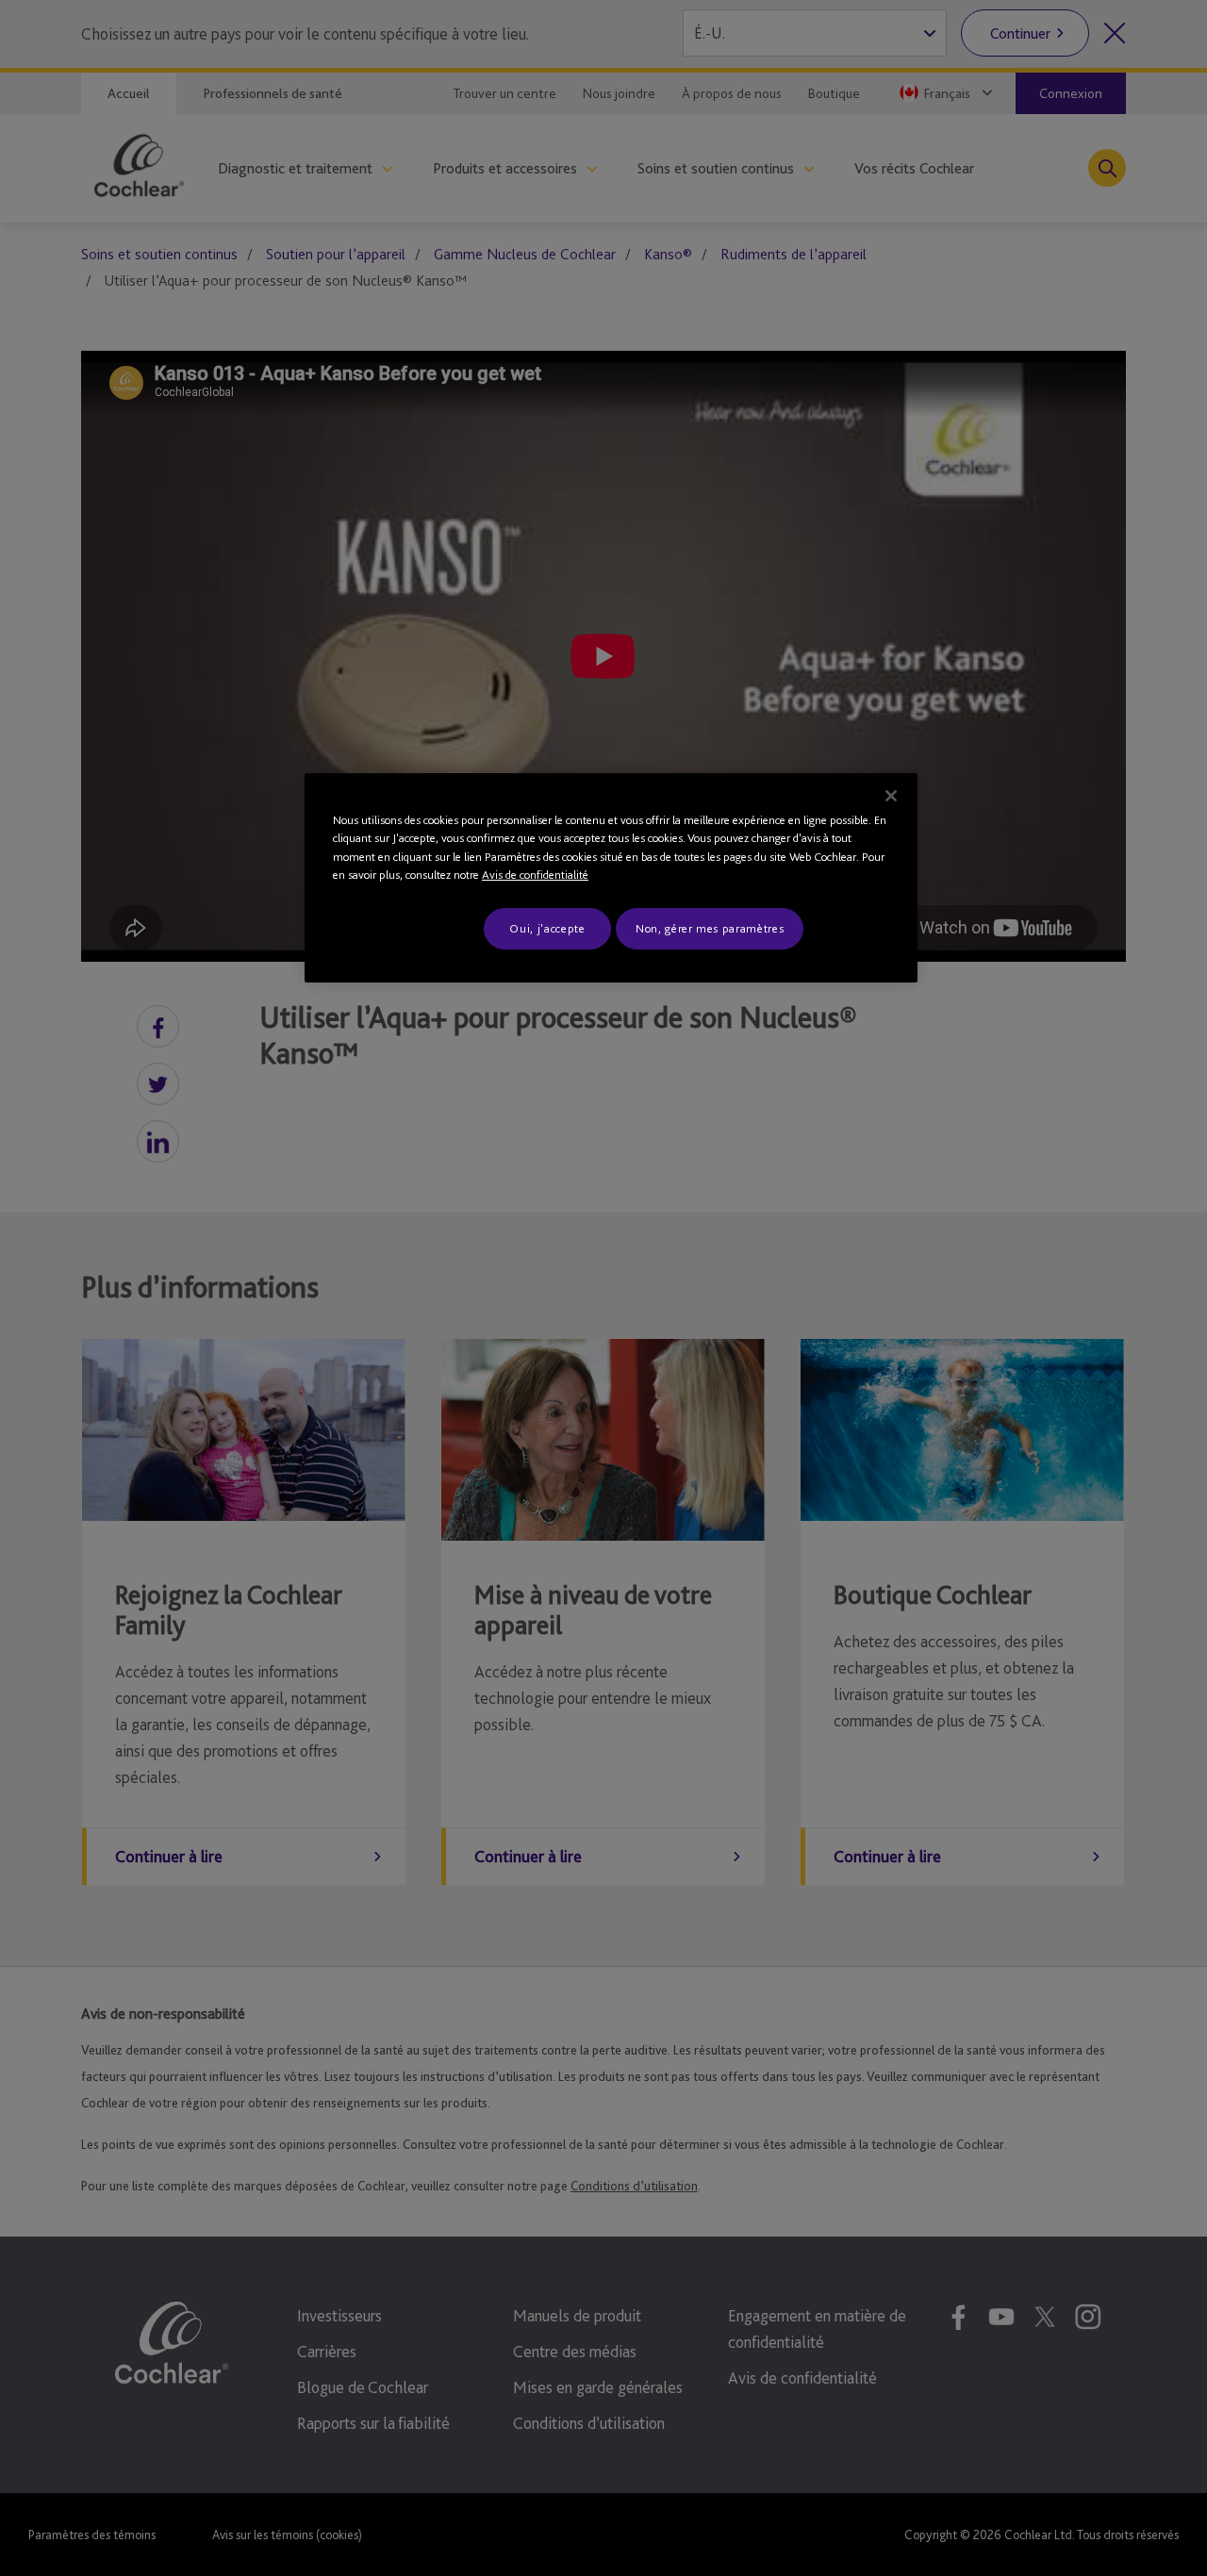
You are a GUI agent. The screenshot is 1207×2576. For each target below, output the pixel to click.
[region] (611, 878)
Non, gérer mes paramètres (710, 928)
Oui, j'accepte (547, 928)
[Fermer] (891, 796)
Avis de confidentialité (535, 875)
